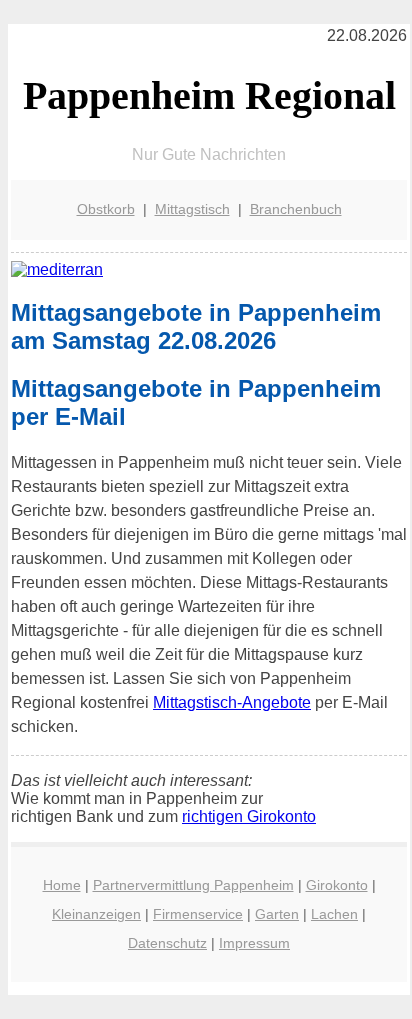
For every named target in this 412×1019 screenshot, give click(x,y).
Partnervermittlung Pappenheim (193, 885)
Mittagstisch (192, 209)
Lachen (334, 914)
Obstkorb (106, 209)
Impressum (254, 943)
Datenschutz (167, 943)
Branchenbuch (296, 209)
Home (62, 885)
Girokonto (337, 885)
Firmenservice (198, 914)
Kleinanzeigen (96, 914)
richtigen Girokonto (249, 816)
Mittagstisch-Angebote (232, 702)
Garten (277, 914)
